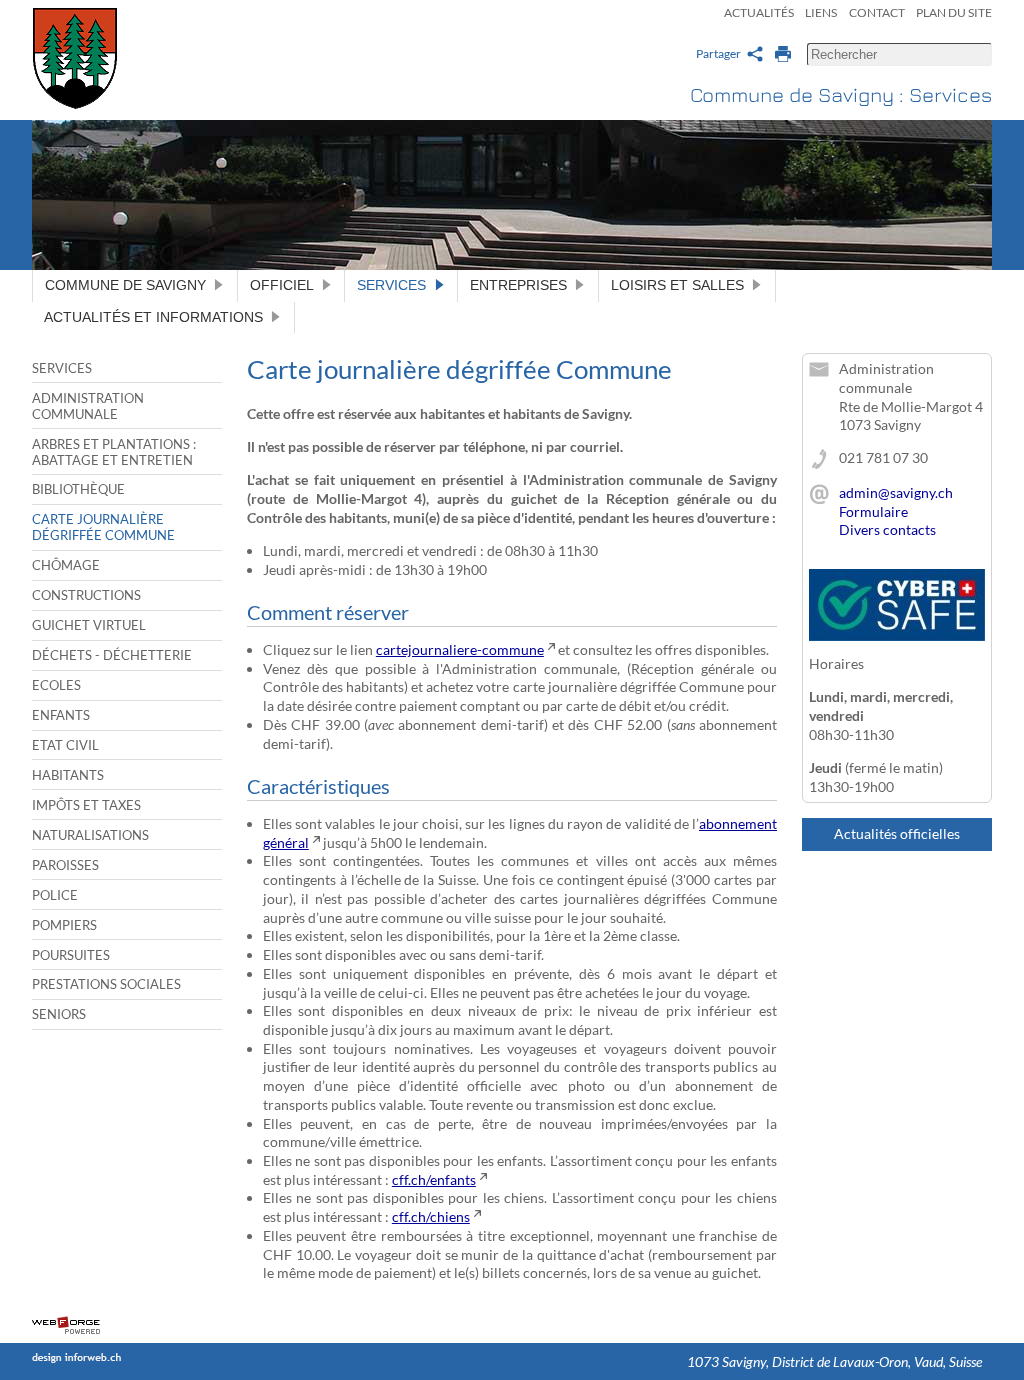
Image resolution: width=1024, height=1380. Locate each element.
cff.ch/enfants (434, 1179)
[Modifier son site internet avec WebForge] (66, 1326)
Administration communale (88, 406)
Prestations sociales (106, 984)
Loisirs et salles (677, 285)
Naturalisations (90, 835)
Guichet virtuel (89, 625)
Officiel (282, 285)
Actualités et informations (153, 317)
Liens (821, 12)
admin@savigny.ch (896, 492)
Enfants (61, 715)
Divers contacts (887, 529)
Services (391, 285)
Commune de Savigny (125, 285)
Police (55, 895)
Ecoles (56, 685)
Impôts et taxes (86, 805)
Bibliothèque (78, 489)
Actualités (759, 12)
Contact (877, 12)
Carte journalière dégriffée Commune (103, 527)
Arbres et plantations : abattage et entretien (114, 452)
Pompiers (64, 925)
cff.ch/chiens (431, 1216)
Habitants (68, 775)
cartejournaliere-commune (460, 649)
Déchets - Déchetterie (112, 655)
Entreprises (518, 285)
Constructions (86, 595)
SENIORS (59, 1014)
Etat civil (65, 745)
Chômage (66, 565)
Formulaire (873, 511)
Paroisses (65, 865)
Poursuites (71, 955)
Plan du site (954, 12)
